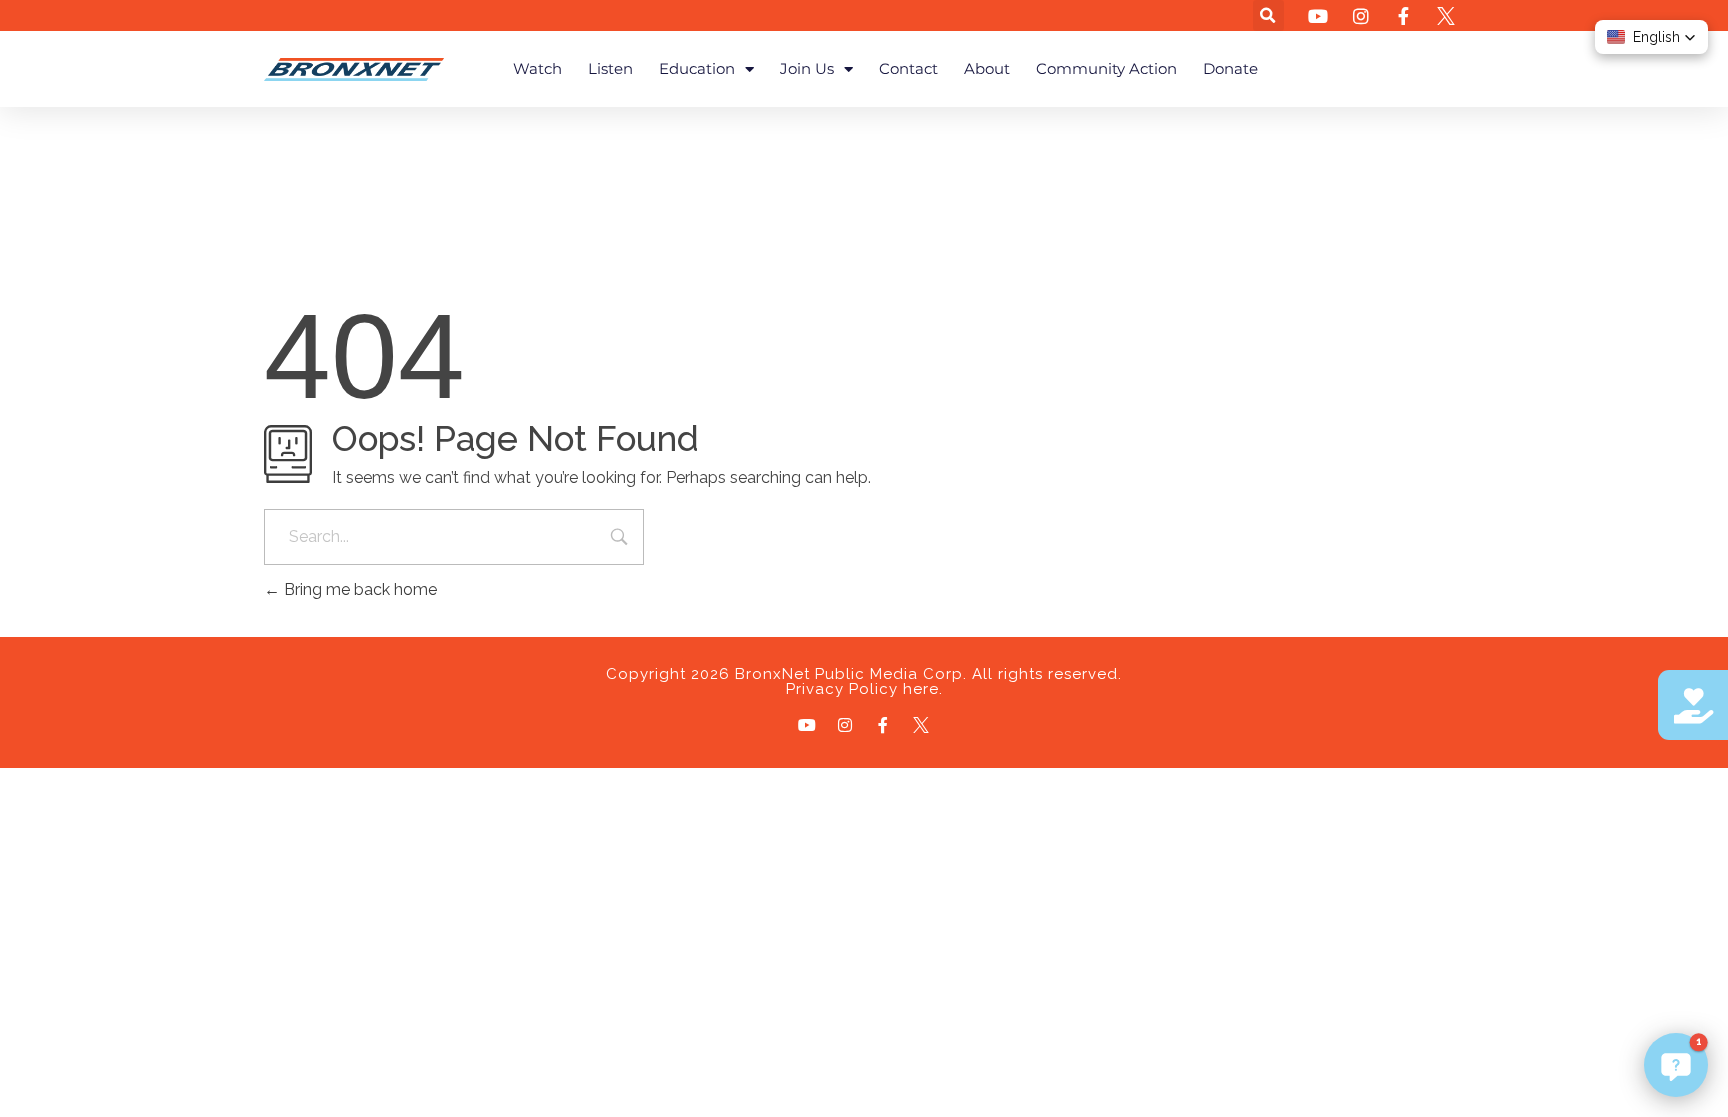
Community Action (1106, 68)
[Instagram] (845, 725)
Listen (610, 68)
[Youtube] (807, 725)
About (987, 68)
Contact (908, 68)
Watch (537, 68)
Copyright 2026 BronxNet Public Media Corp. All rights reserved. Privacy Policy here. (864, 681)
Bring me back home (358, 589)
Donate (1230, 68)
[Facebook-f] (883, 725)
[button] (1268, 15)
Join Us (807, 68)
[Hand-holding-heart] (1693, 705)
